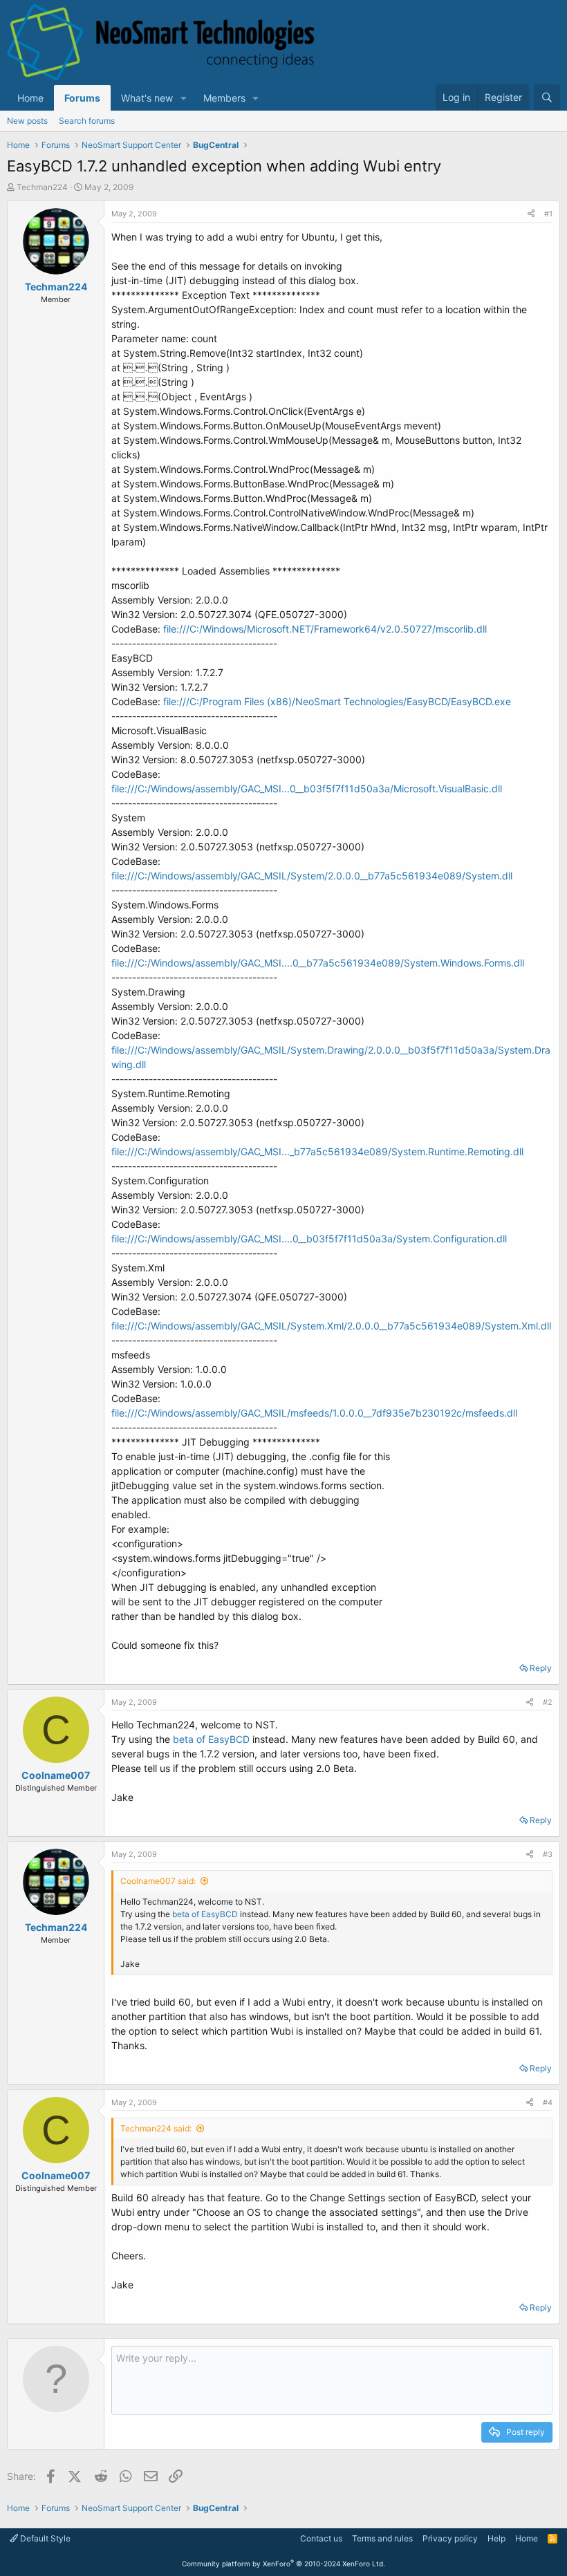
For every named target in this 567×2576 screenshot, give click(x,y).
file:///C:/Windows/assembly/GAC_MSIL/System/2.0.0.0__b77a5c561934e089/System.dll (312, 876)
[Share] (531, 214)
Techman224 (42, 187)
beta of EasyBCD (211, 1739)
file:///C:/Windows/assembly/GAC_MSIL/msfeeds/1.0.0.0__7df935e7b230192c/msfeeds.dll (314, 1413)
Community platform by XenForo (283, 2564)
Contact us (321, 2538)
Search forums (87, 121)
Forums (82, 98)
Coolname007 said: (158, 1881)
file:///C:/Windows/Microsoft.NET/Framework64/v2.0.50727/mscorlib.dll (325, 629)
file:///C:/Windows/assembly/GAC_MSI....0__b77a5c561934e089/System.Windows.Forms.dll (318, 963)
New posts (27, 121)
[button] (184, 98)
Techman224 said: (156, 2128)
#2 (548, 1702)
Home (30, 98)
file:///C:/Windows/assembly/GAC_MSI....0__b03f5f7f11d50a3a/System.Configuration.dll (309, 1239)
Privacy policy (450, 2538)
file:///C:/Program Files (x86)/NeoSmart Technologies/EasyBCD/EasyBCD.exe (337, 701)
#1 (548, 214)
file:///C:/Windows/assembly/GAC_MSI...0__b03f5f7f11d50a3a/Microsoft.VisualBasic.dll (307, 788)
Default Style (44, 2538)
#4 (548, 2102)
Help (496, 2538)
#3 (548, 1854)
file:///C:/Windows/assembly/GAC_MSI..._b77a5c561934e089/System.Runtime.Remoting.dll (317, 1151)
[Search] (547, 97)
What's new (147, 98)
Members (224, 98)
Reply (541, 1668)
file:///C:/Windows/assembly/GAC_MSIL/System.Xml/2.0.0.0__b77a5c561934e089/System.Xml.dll (331, 1326)
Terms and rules (382, 2538)
